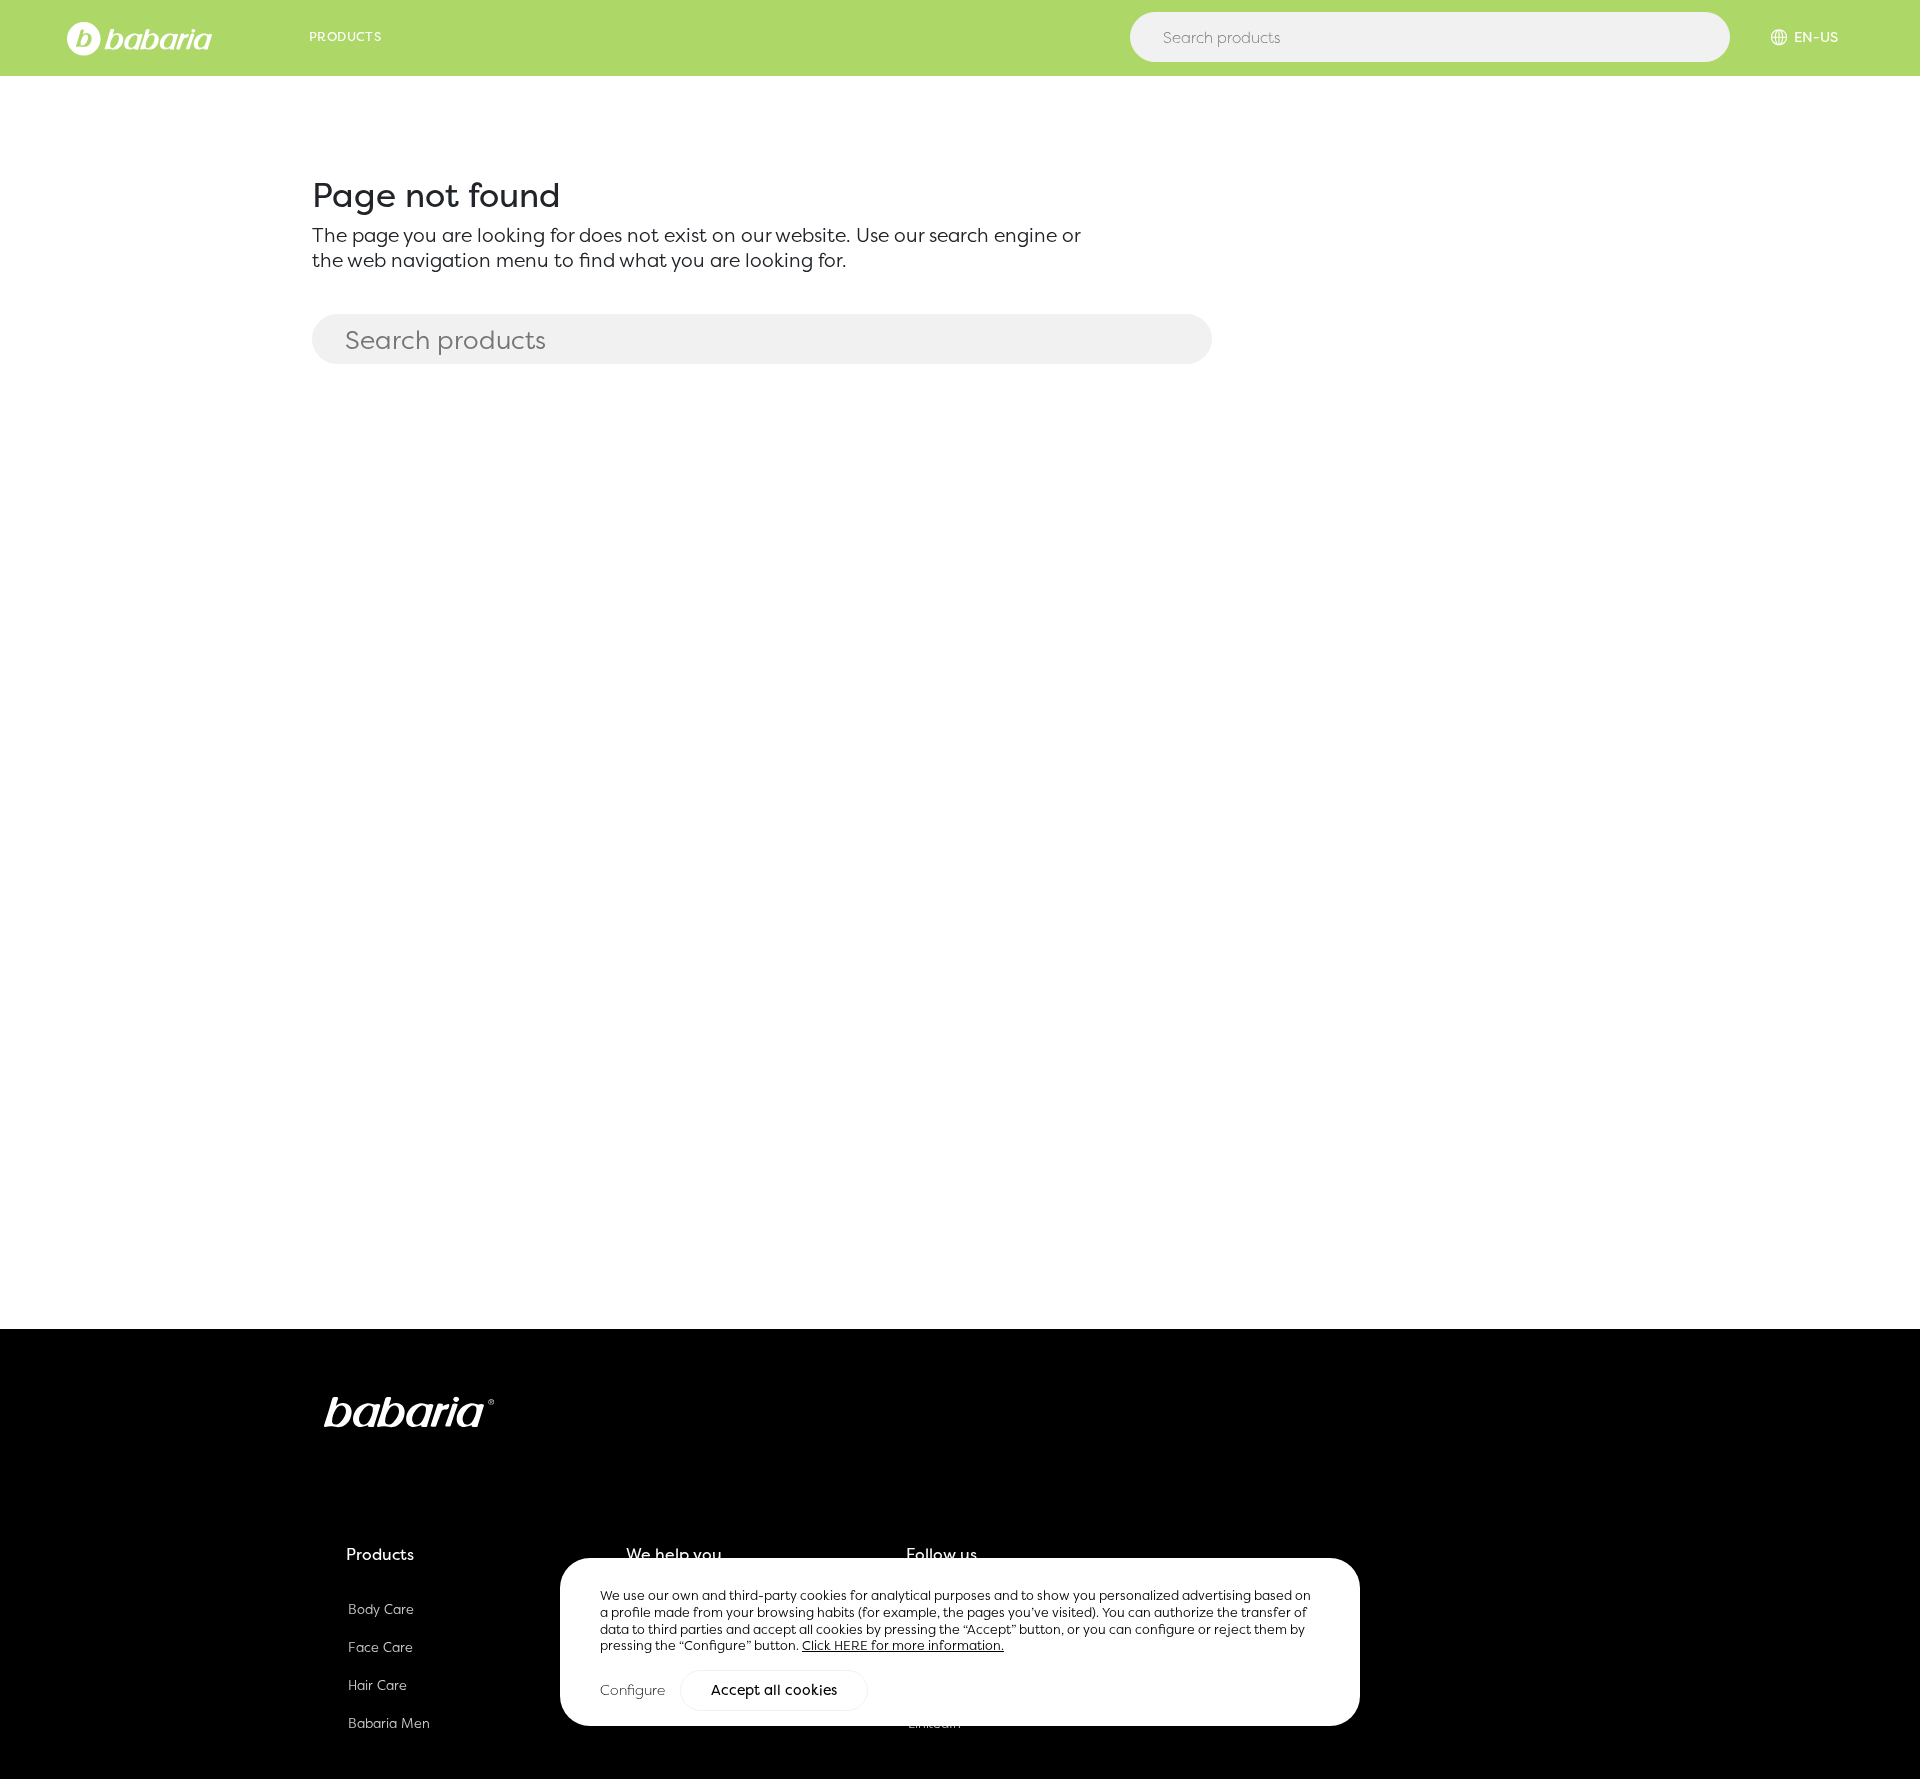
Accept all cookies (774, 1690)
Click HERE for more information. (903, 1645)
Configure (632, 1689)
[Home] (139, 37)
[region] (960, 1641)
